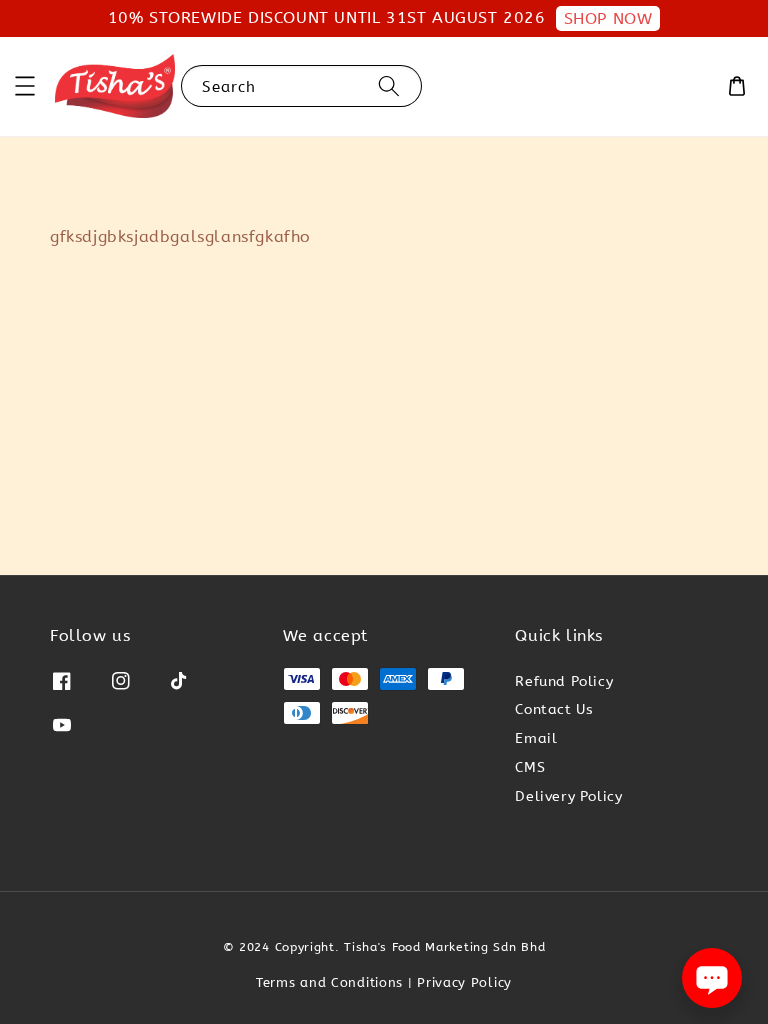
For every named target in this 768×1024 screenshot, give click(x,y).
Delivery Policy (568, 796)
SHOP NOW (608, 18)
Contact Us (554, 709)
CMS (530, 767)
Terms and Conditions (329, 982)
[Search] (389, 85)
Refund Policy (564, 681)
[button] (25, 86)
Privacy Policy (464, 982)
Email (536, 738)
